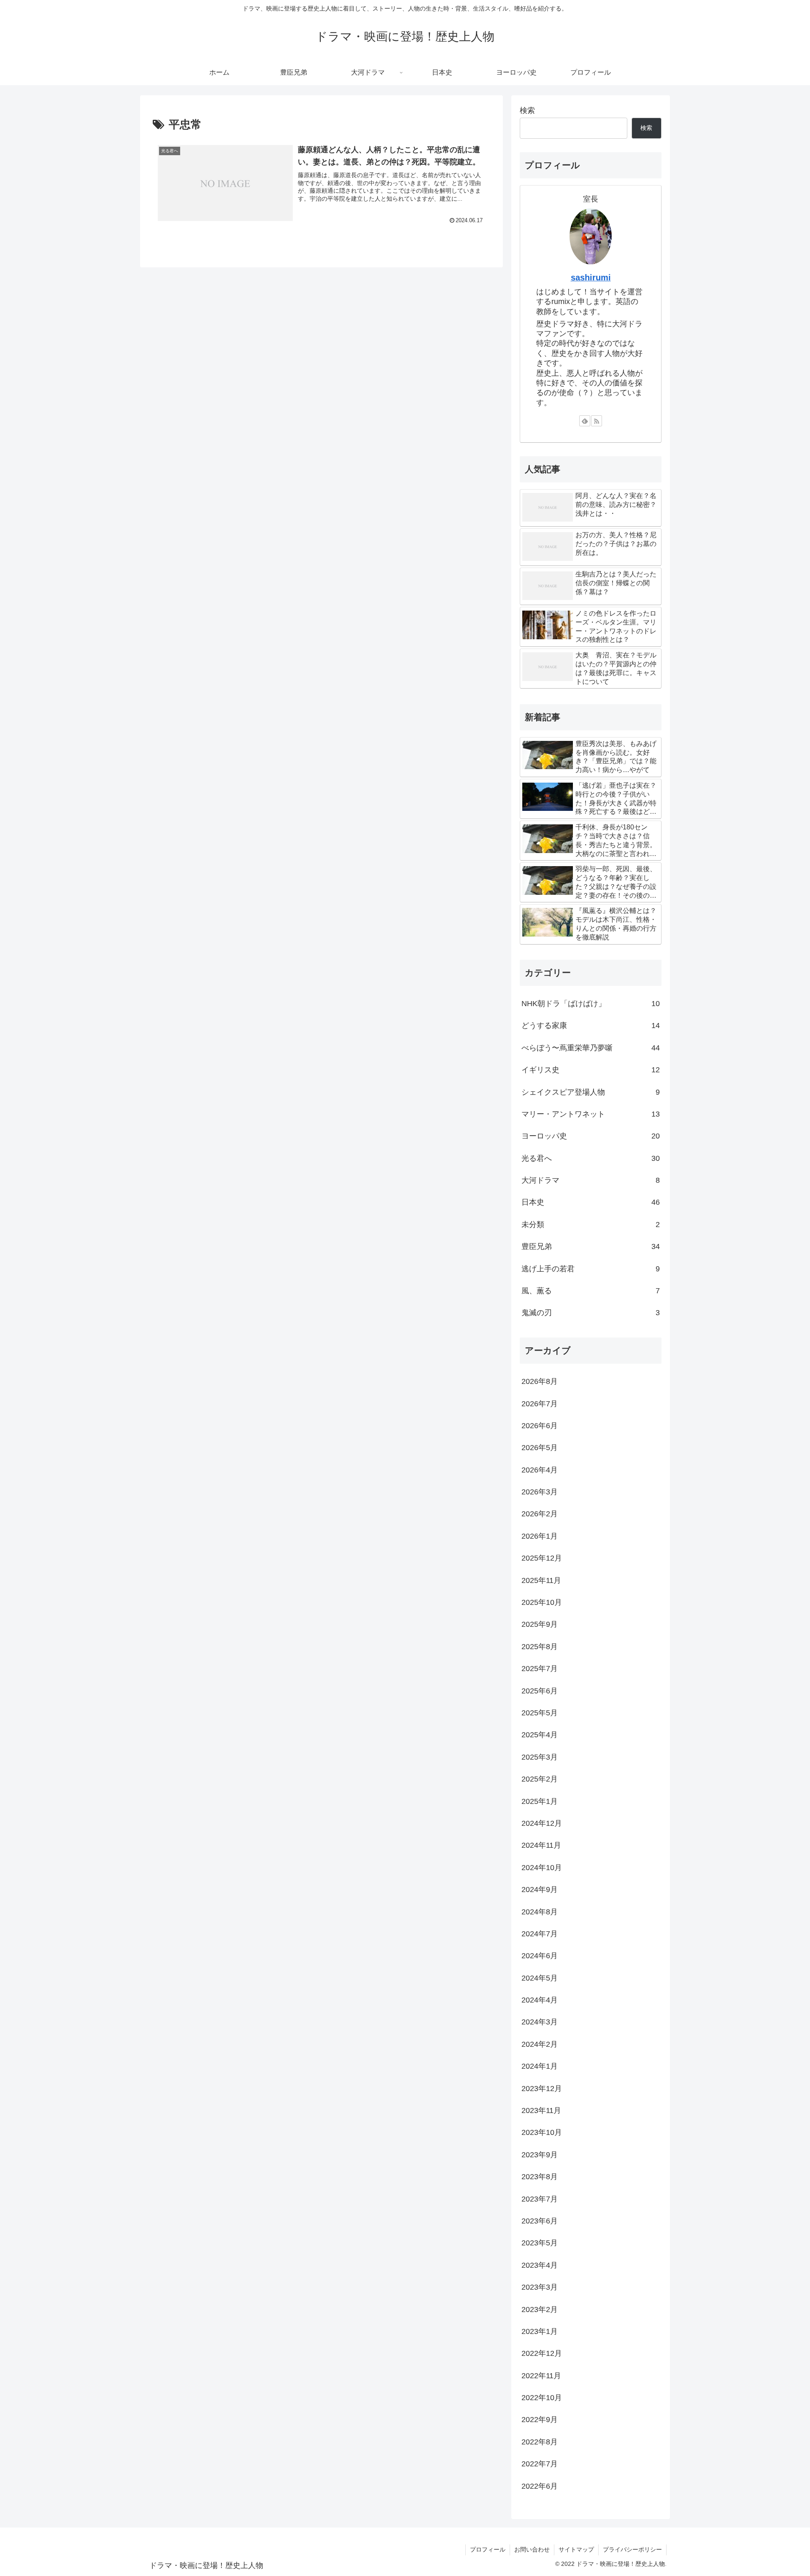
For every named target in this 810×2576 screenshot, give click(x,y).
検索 (527, 110)
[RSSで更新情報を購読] (597, 421)
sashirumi (591, 277)
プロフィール (488, 2549)
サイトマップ (576, 2549)
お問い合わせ (532, 2549)
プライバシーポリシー (632, 2549)
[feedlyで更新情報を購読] (585, 421)
